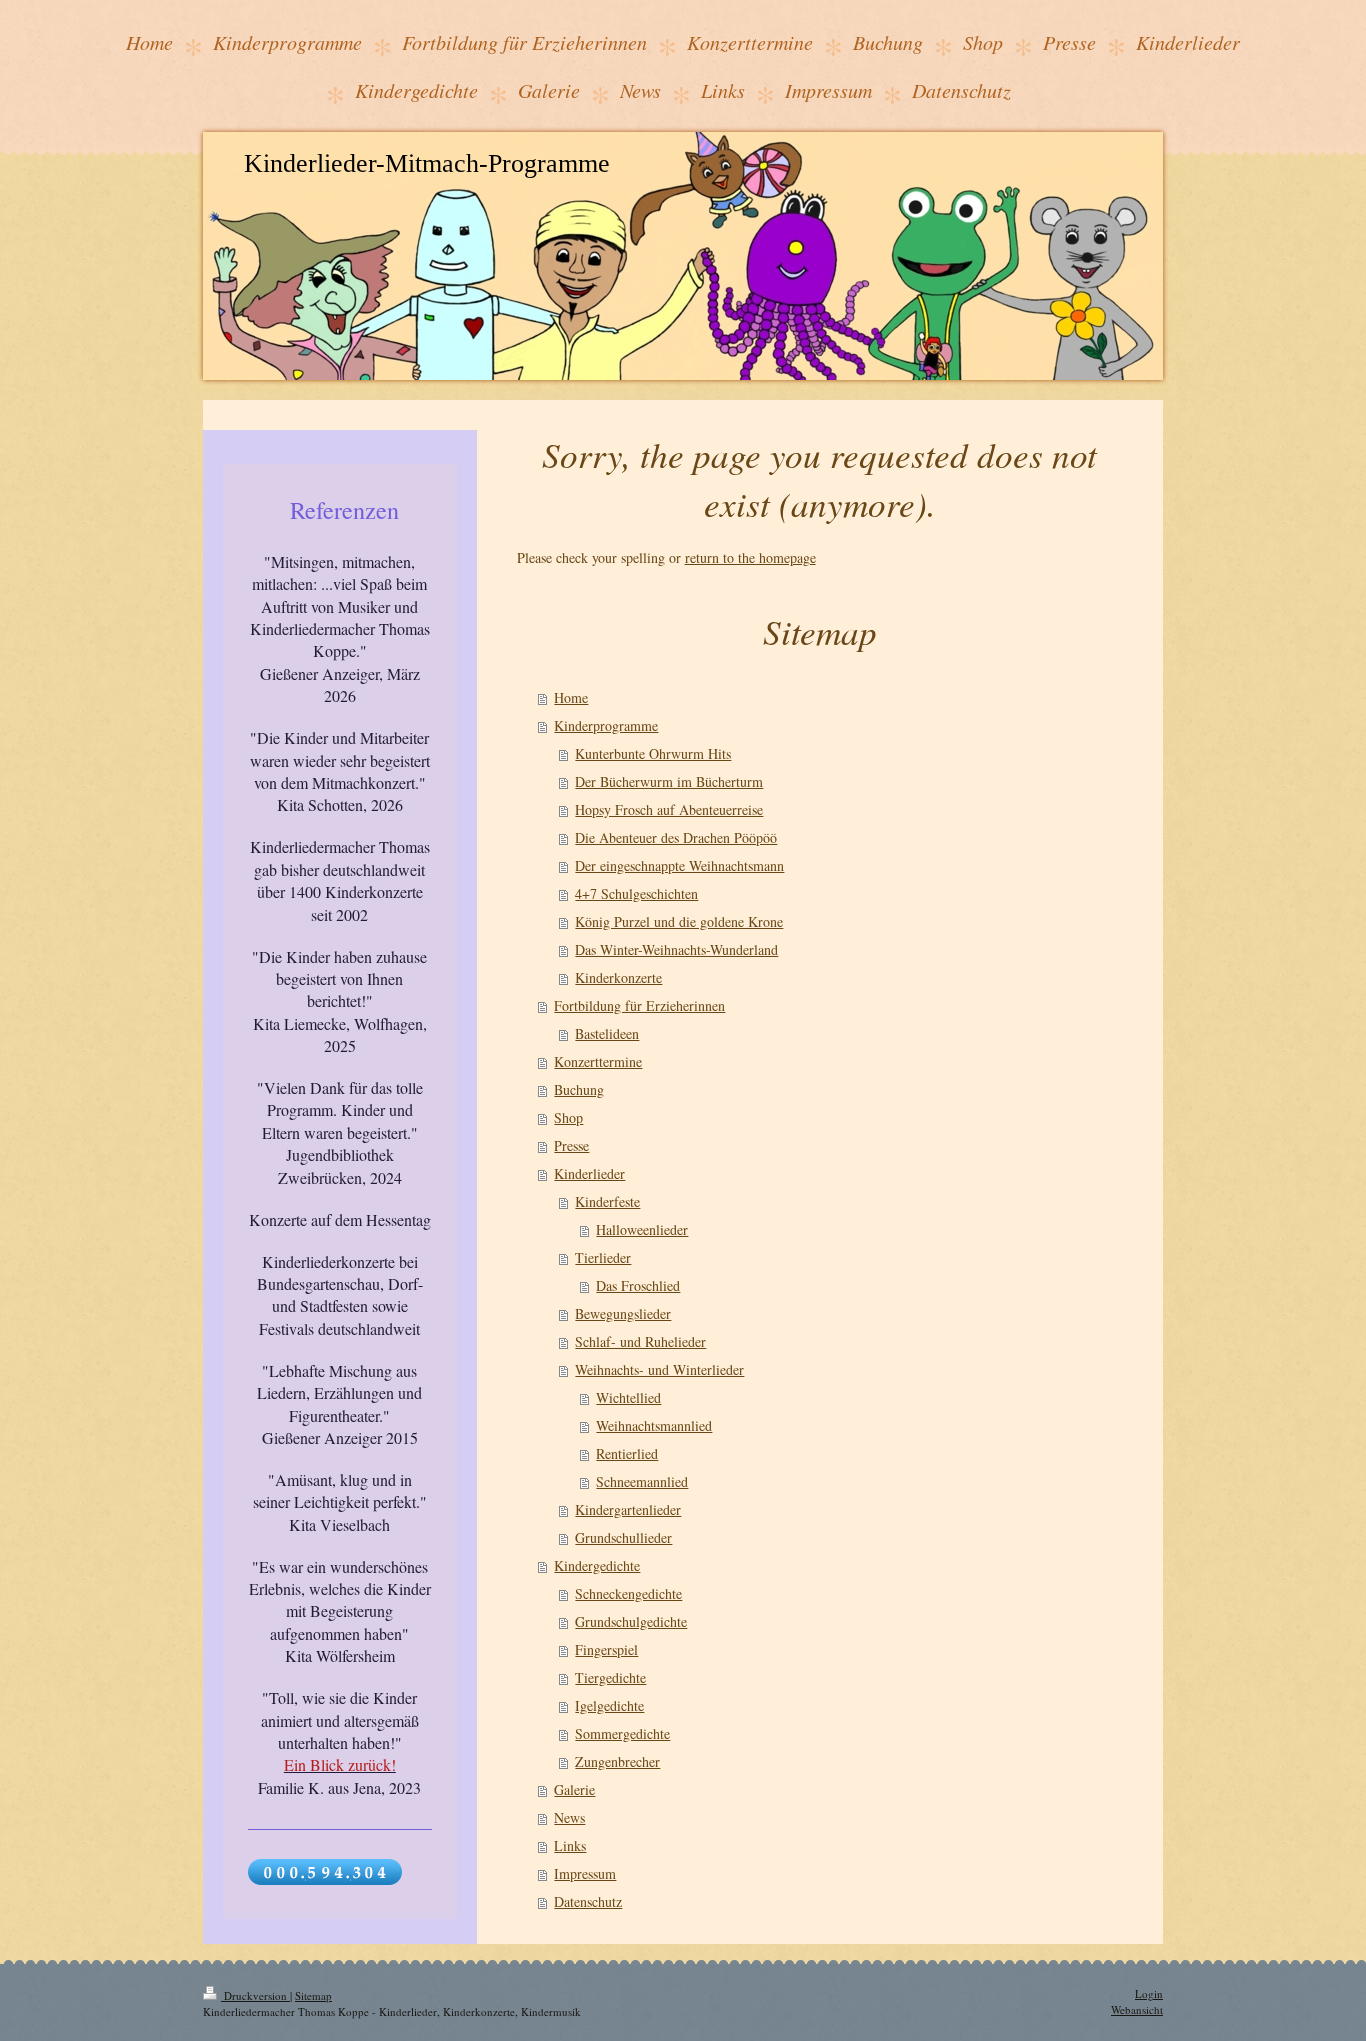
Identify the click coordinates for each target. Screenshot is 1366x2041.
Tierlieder (603, 1257)
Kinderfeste (607, 1201)
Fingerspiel (606, 1649)
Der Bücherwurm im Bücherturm (669, 781)
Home (571, 697)
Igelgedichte (609, 1705)
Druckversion (255, 1995)
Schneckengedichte (628, 1593)
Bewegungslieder (623, 1313)
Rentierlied (627, 1453)
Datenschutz (588, 1901)
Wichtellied (628, 1397)
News (569, 1817)
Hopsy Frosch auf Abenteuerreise (669, 809)
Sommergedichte (622, 1733)
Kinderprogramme (606, 725)
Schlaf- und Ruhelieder (640, 1341)
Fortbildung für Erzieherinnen (639, 1005)
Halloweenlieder (642, 1229)
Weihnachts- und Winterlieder (659, 1369)
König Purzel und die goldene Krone (679, 921)
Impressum (585, 1873)
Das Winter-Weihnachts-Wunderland (676, 949)
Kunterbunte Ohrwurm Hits (653, 753)
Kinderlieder (589, 1173)
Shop (568, 1117)
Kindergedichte (597, 1565)
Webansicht (1137, 2009)
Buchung (579, 1089)
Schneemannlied (642, 1481)
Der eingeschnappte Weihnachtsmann (679, 865)
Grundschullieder (623, 1537)
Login (1149, 1993)
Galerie (574, 1789)
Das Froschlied (638, 1285)
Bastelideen (607, 1033)
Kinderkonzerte (618, 977)
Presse (571, 1145)
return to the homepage (750, 557)
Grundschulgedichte (631, 1621)
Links (570, 1845)
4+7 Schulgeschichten (636, 893)
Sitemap (313, 1995)
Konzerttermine (598, 1061)
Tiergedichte (610, 1677)
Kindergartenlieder (628, 1509)
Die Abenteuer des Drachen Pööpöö (676, 837)
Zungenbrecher (617, 1761)
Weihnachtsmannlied (654, 1425)
